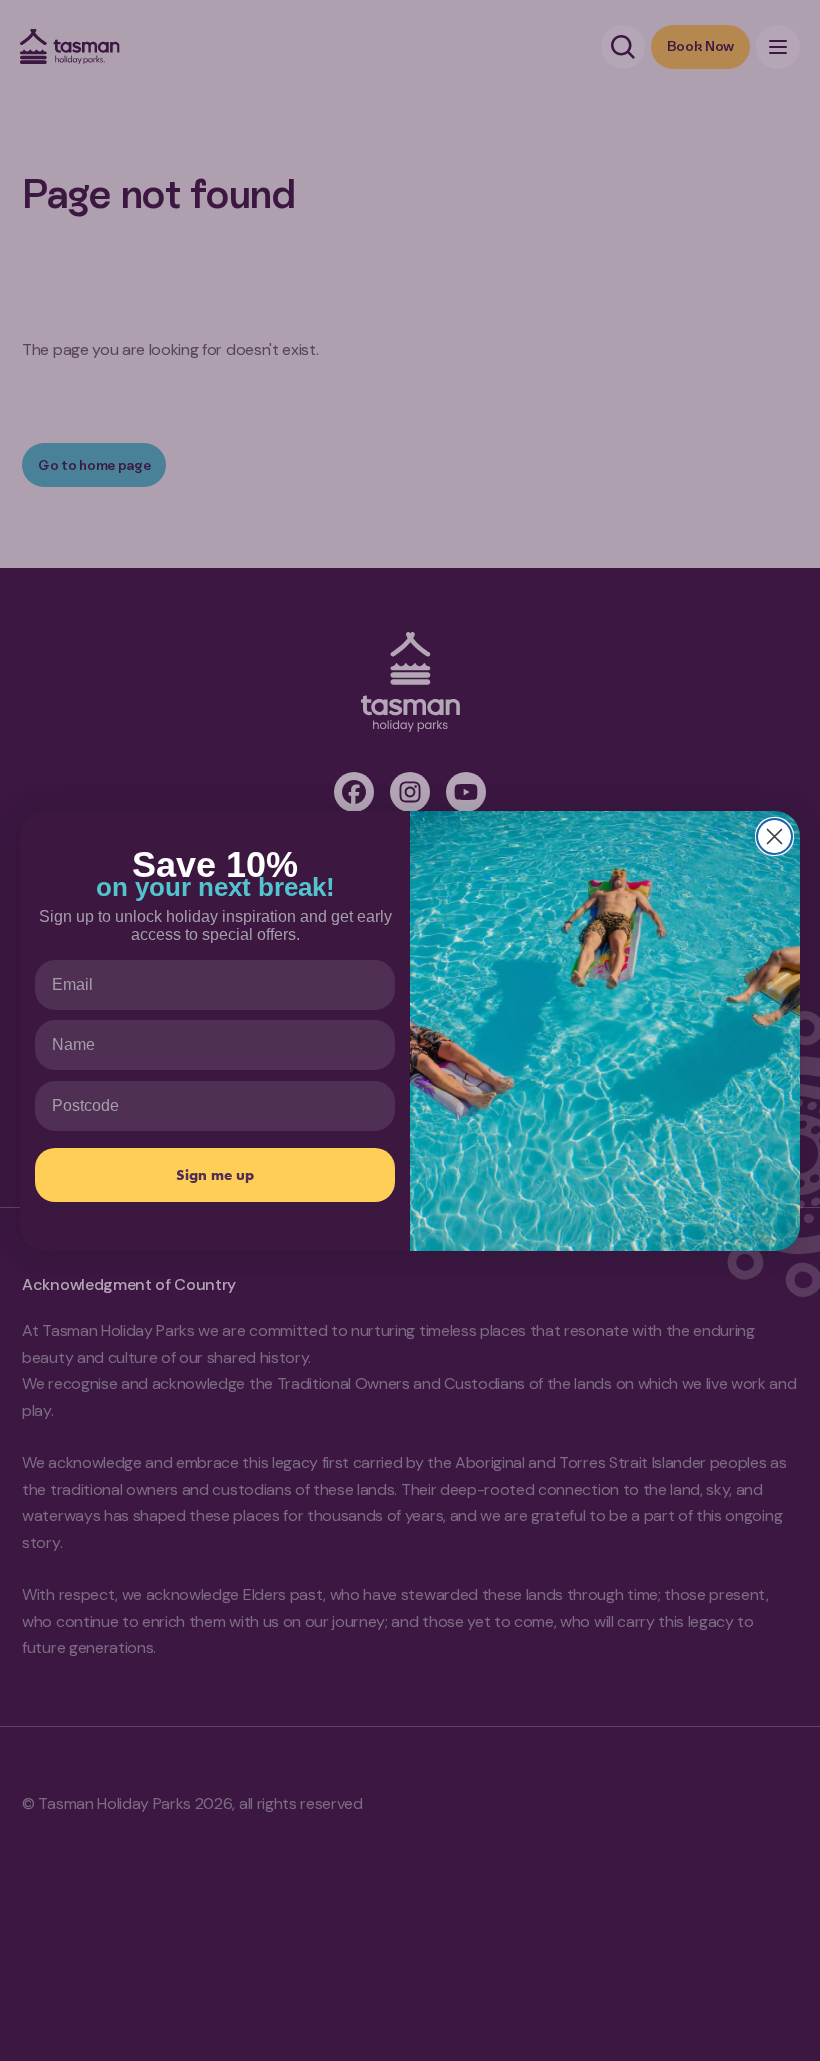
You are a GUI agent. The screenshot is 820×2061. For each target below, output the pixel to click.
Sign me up (215, 1175)
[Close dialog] (774, 836)
